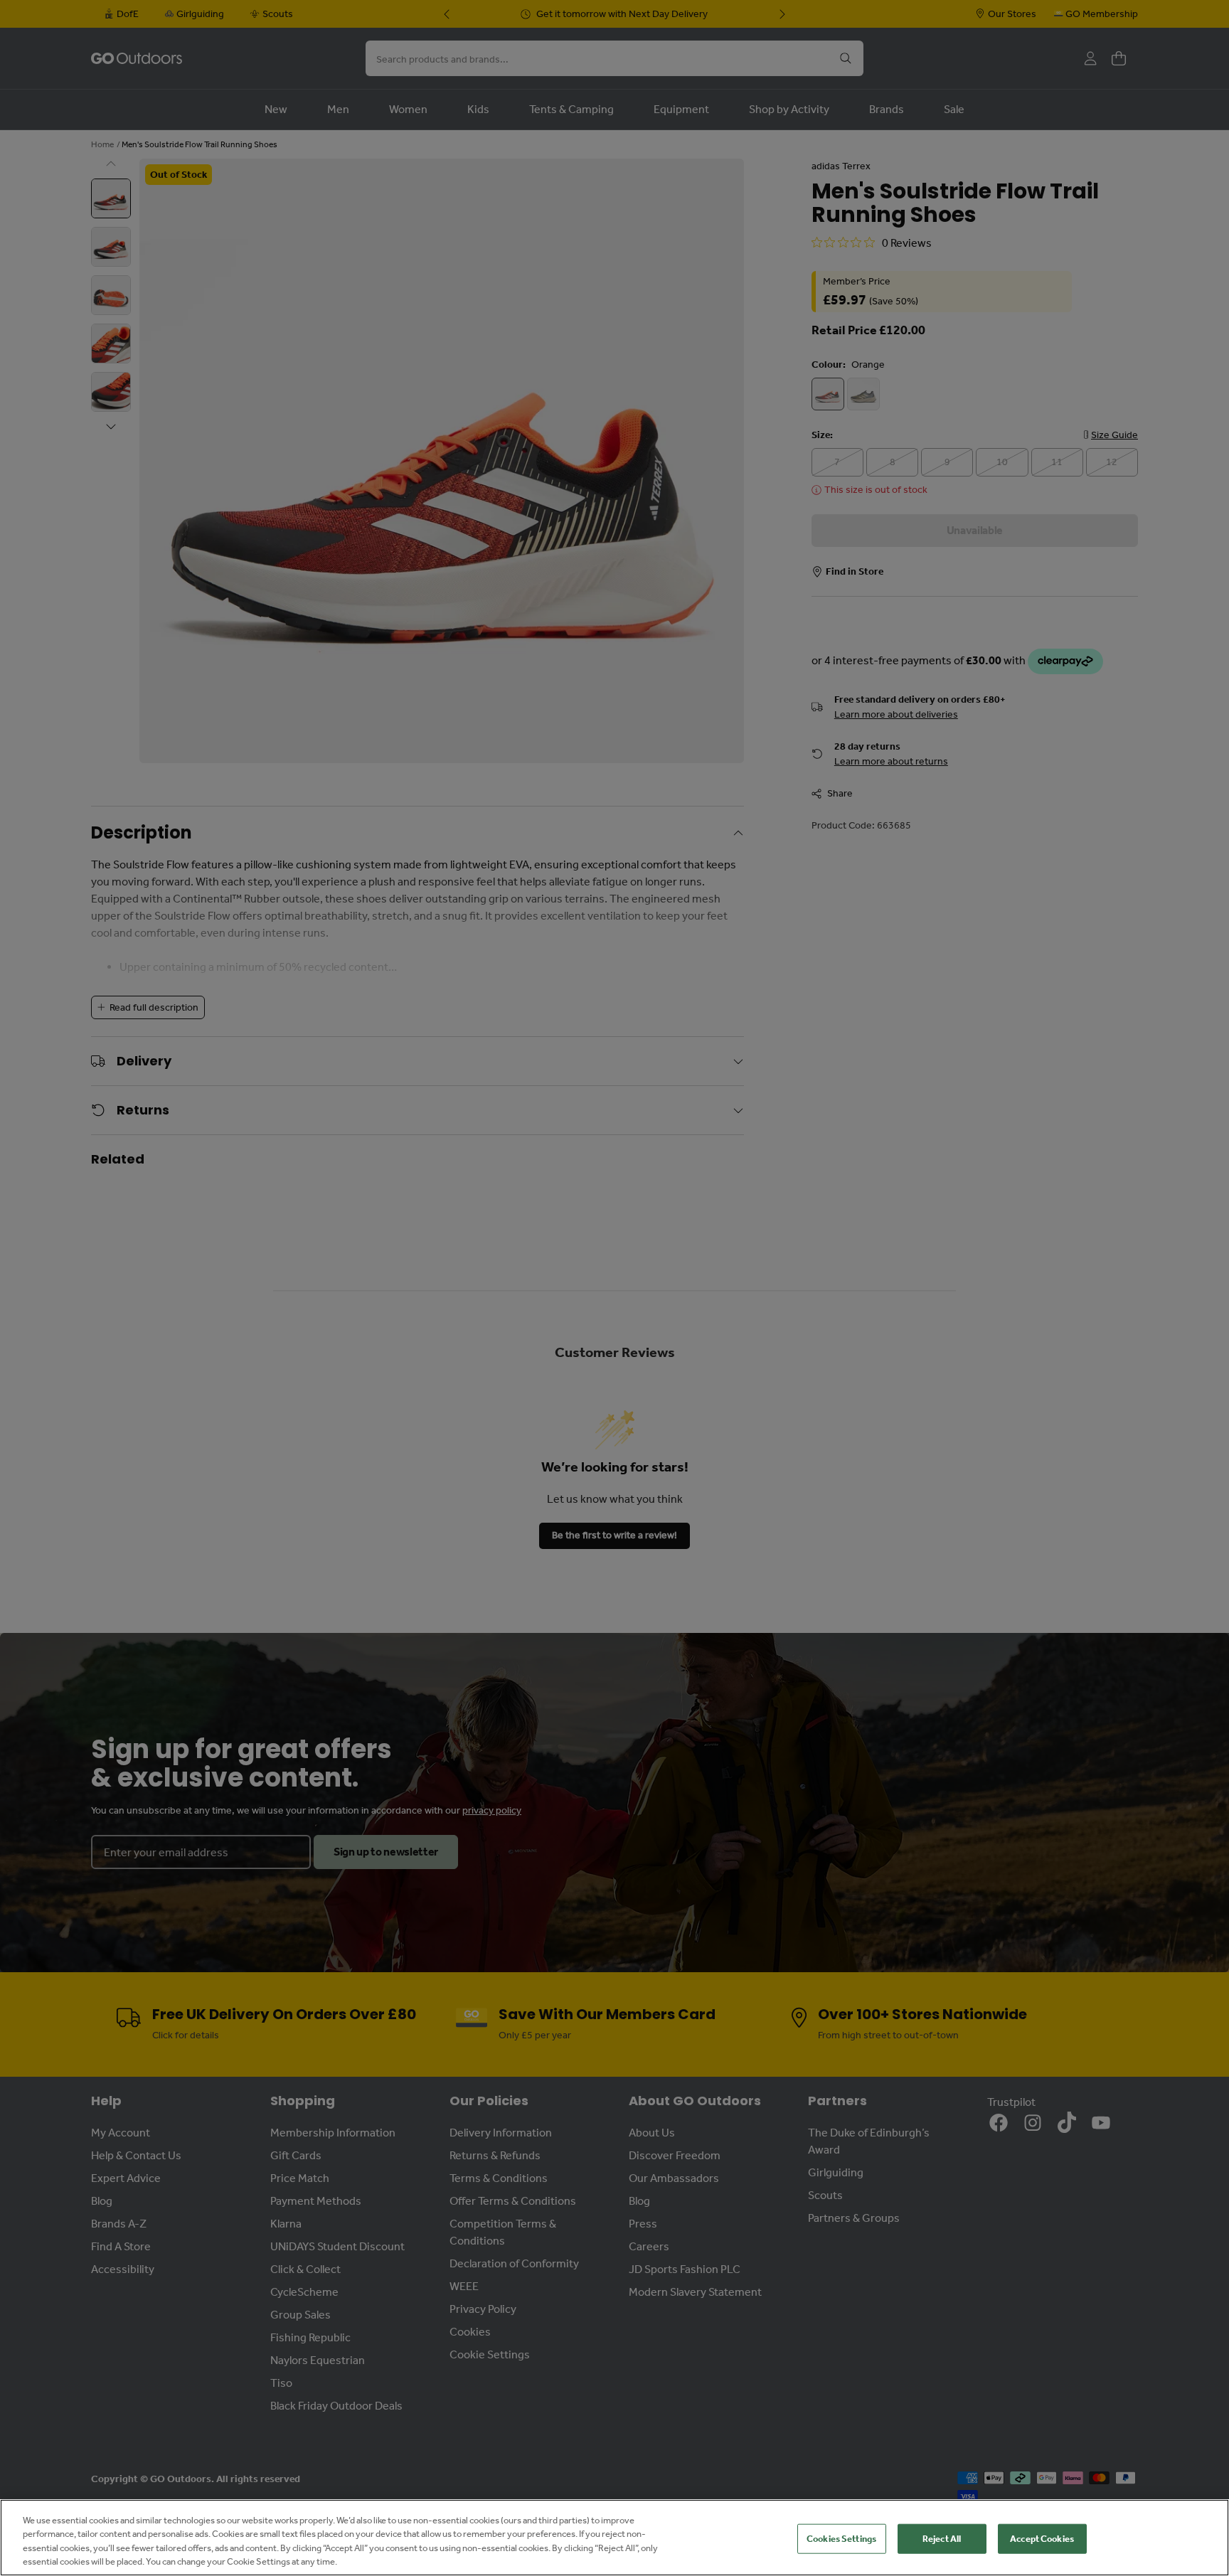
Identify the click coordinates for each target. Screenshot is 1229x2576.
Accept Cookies (1042, 2539)
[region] (614, 2538)
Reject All (942, 2539)
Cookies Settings (841, 2539)
